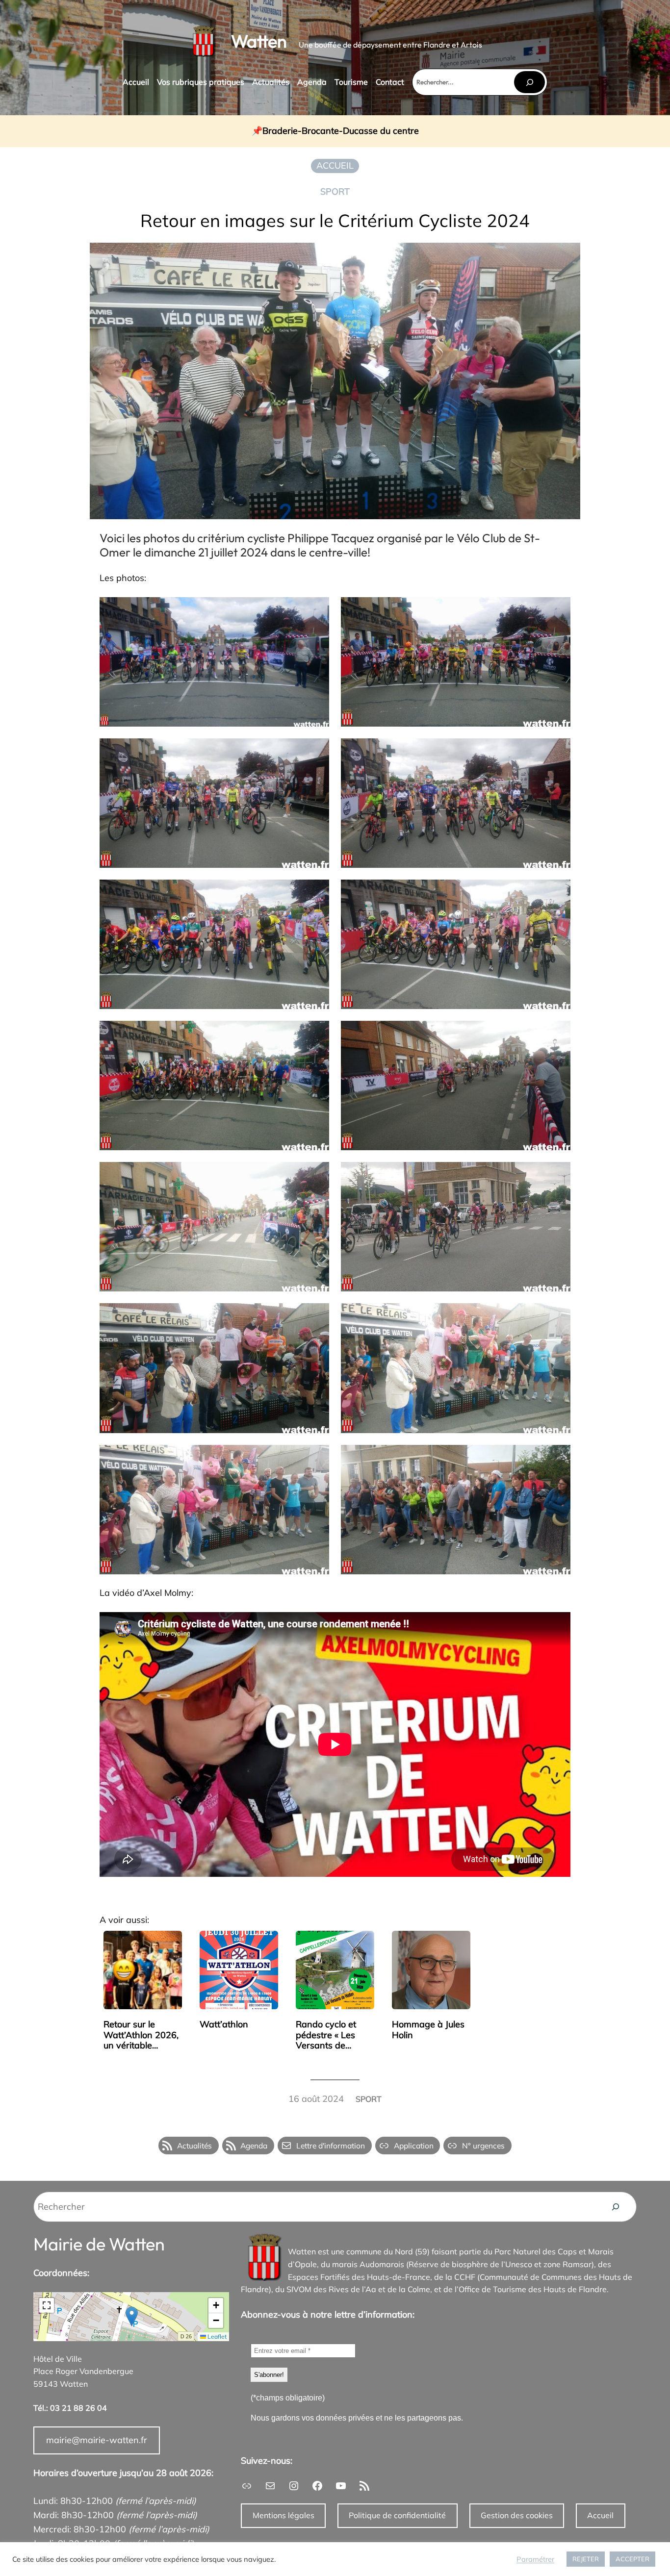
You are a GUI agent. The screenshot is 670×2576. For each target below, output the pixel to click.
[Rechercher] (529, 82)
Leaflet (216, 2336)
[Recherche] (616, 2207)
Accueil (600, 2515)
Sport (335, 191)
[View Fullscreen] (47, 2305)
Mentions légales (283, 2515)
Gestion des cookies (517, 2515)
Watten (259, 41)
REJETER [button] (586, 2559)
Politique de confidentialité (397, 2515)
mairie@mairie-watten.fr (97, 2440)
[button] (132, 2316)
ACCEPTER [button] (632, 2559)
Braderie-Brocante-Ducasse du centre (341, 131)
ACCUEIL (335, 165)
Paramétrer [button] (535, 2559)
